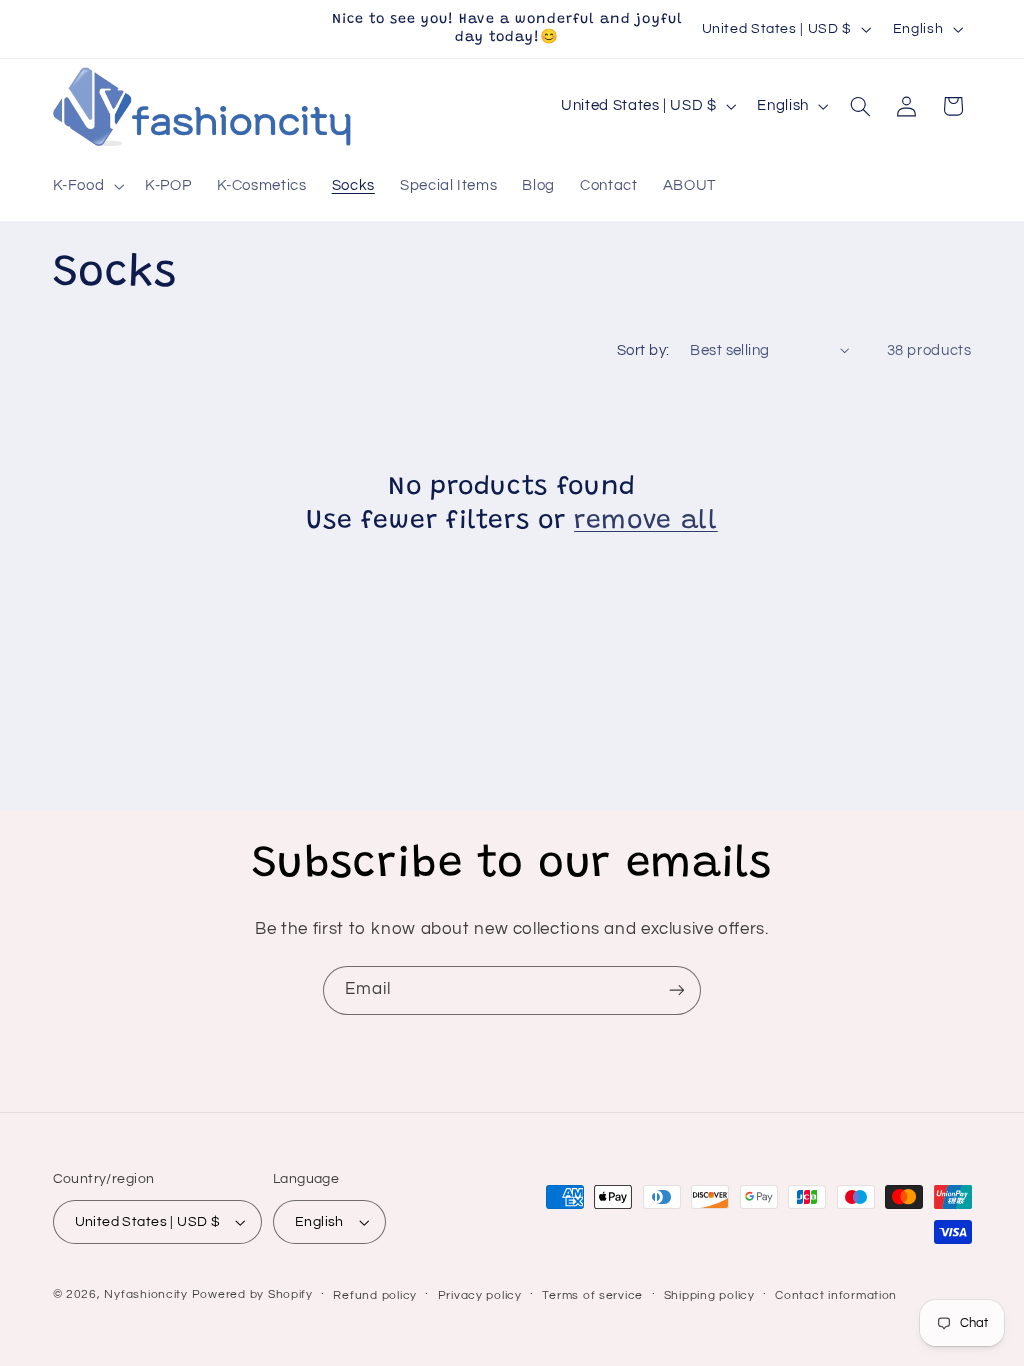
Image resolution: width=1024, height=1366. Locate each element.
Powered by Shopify (252, 1294)
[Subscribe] (677, 990)
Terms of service (592, 1295)
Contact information (836, 1295)
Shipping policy (709, 1295)
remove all (646, 522)
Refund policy (375, 1295)
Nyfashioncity (146, 1294)
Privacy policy (480, 1295)
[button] (86, 186)
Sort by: (643, 350)
